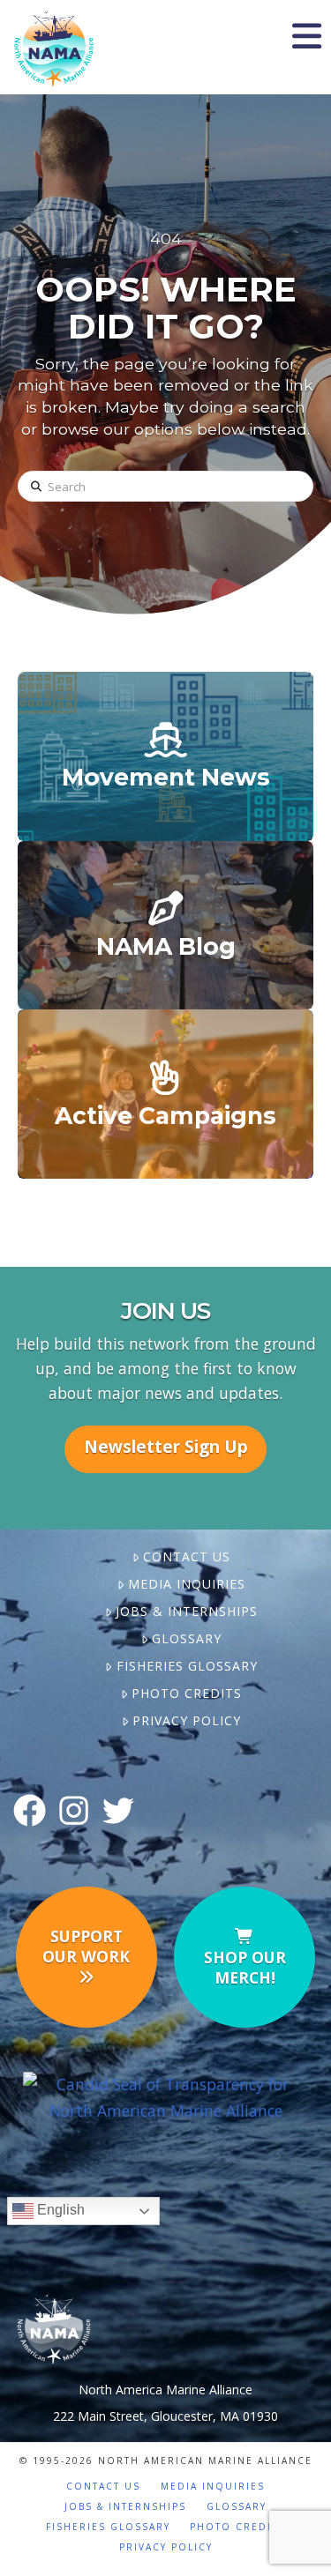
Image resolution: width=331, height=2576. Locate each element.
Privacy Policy (187, 1720)
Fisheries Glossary (187, 1666)
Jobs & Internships (187, 1611)
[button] (306, 36)
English (59, 2210)
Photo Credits (187, 1693)
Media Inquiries (187, 1584)
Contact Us (187, 1556)
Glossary (187, 1638)
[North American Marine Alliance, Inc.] (166, 2096)
